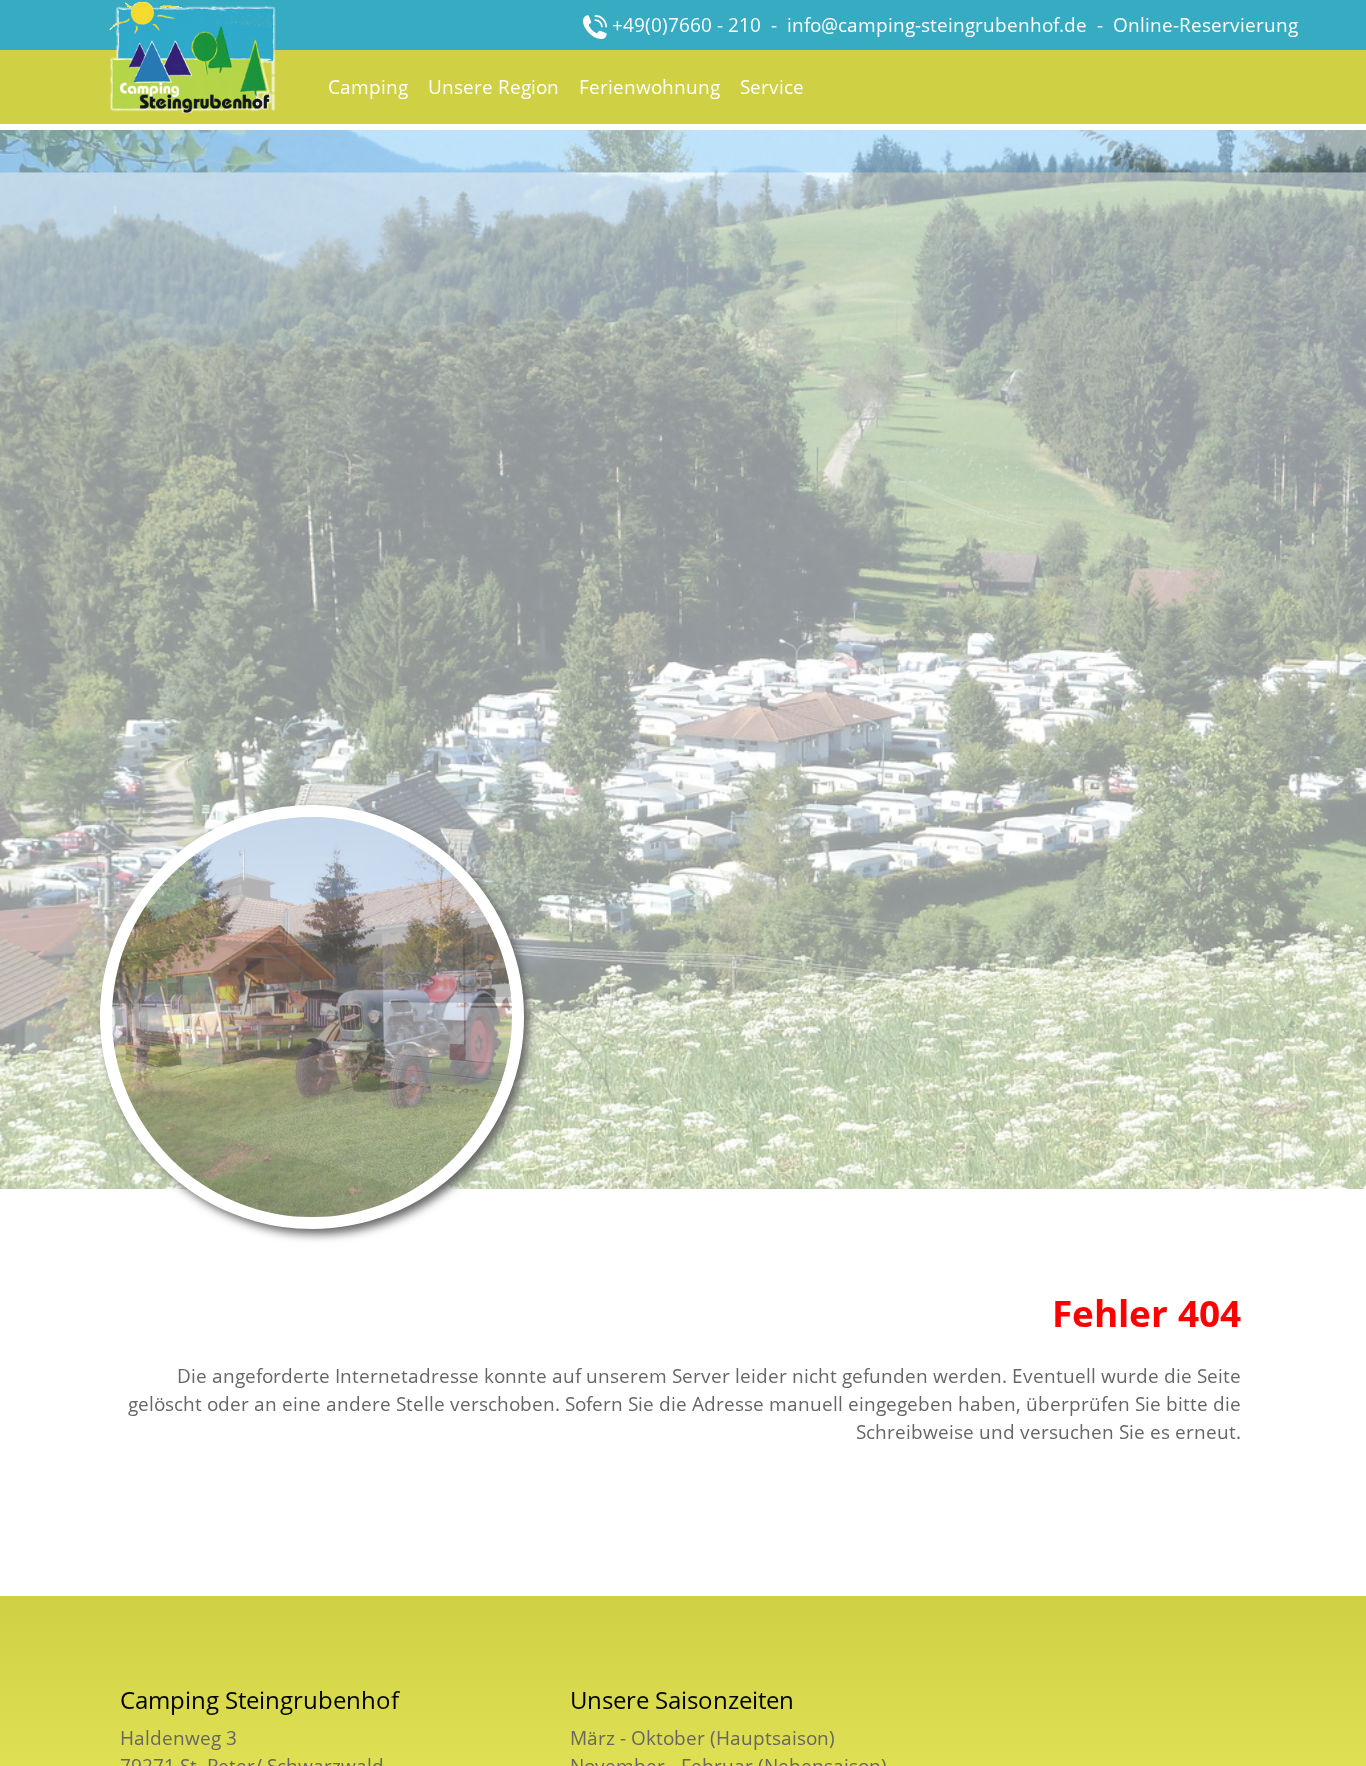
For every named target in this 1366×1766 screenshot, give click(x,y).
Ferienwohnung (649, 86)
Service (772, 86)
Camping (368, 86)
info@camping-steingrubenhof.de (937, 24)
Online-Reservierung (1205, 24)
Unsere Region (493, 86)
